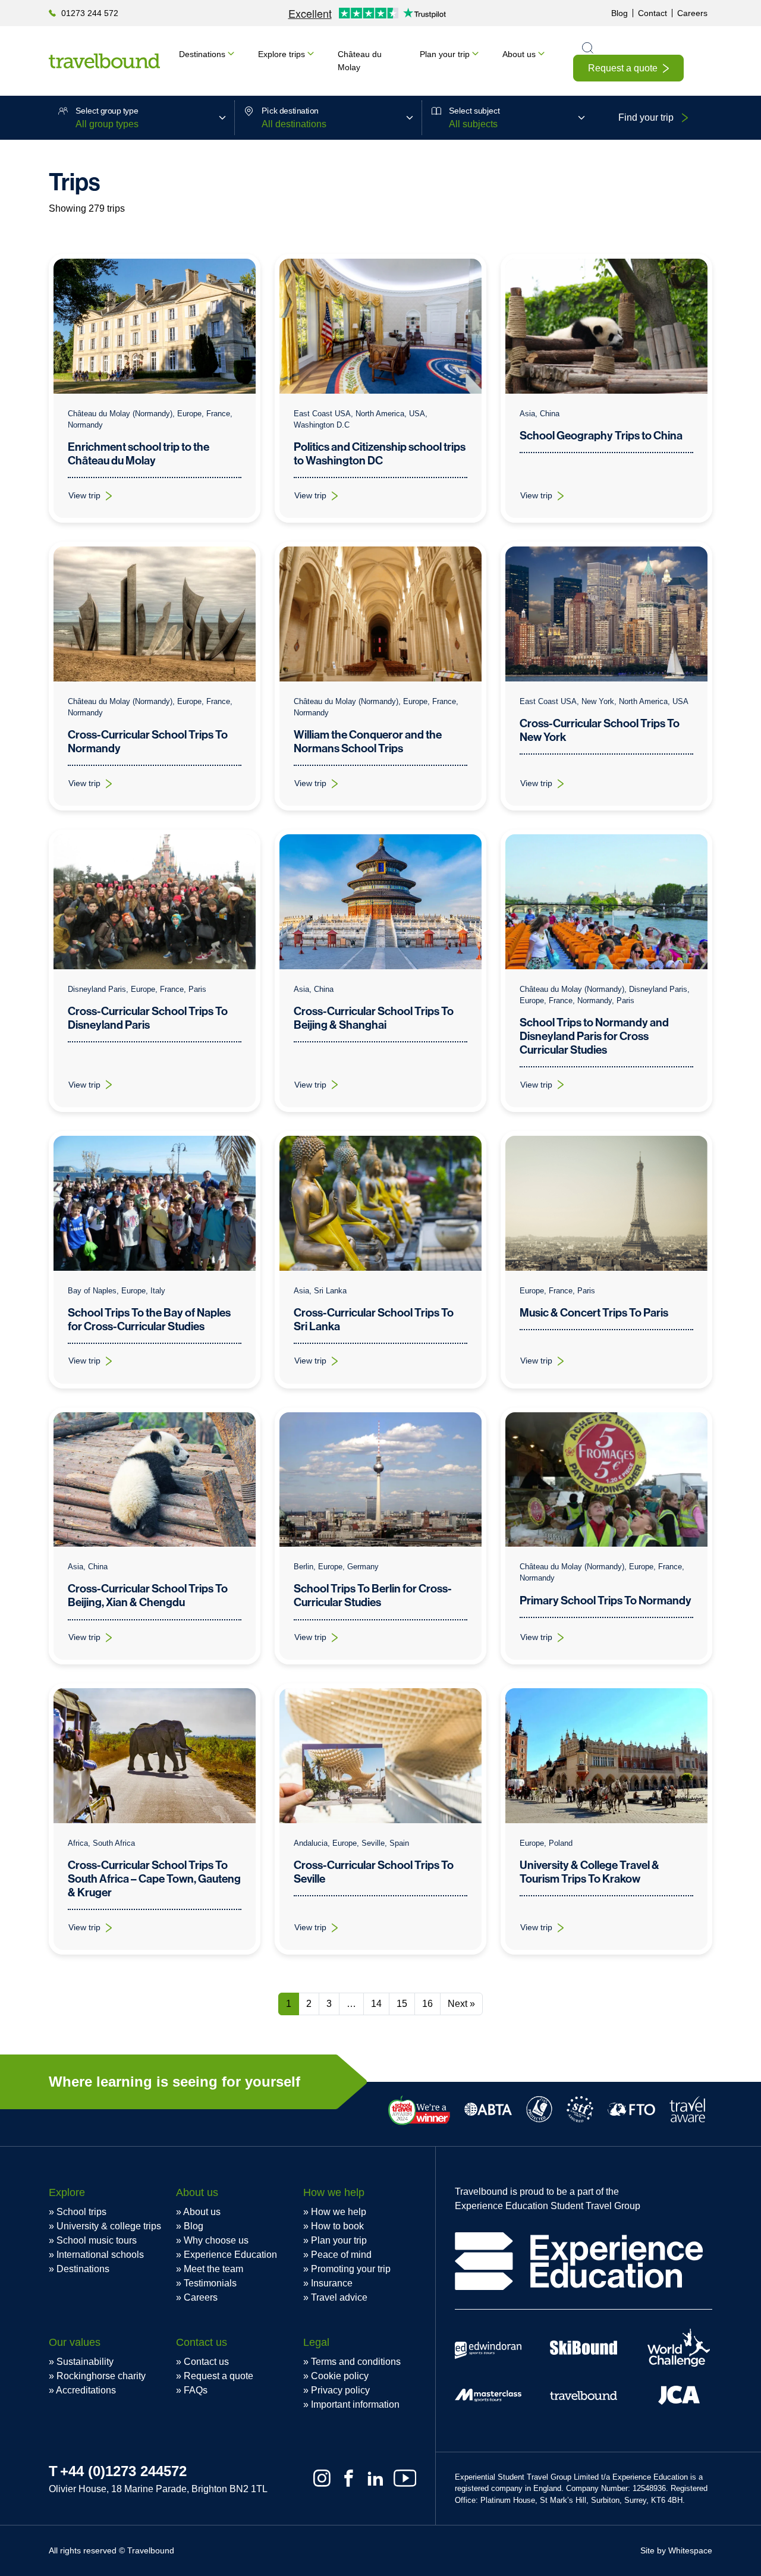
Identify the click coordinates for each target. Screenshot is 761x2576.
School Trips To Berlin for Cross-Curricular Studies (373, 1595)
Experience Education (230, 2255)
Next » (461, 2004)
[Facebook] (349, 2478)
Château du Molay (360, 61)
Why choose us (216, 2240)
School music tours (97, 2240)
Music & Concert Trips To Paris (594, 1313)
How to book (337, 2226)
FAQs (196, 2390)
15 (402, 2004)
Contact (652, 13)
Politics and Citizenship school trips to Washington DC (380, 454)
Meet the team (213, 2269)
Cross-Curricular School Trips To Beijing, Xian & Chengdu (148, 1595)
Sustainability (85, 2362)
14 (376, 2004)
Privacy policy (340, 2390)
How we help (339, 2212)
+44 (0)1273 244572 (123, 2471)
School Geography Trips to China (601, 436)
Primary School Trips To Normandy (606, 1600)
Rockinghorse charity (101, 2376)
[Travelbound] (104, 61)
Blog (620, 13)
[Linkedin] (375, 2478)
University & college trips (109, 2226)
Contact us (206, 2362)
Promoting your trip (351, 2269)
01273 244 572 (90, 13)
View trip (97, 498)
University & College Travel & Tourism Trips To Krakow (589, 1872)
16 (427, 2004)
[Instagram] (322, 2478)
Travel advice (339, 2297)
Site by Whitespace (676, 2550)
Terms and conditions (356, 2362)
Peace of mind (341, 2255)
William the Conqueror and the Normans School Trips (368, 742)
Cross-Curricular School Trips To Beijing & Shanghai (374, 1018)
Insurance (332, 2283)
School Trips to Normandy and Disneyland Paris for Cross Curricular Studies (594, 1036)
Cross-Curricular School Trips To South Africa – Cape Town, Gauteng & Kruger (154, 1879)
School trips (81, 2212)
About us (519, 54)
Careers (692, 13)
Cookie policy (340, 2376)
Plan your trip (445, 54)
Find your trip (646, 117)
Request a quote (623, 68)
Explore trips (282, 54)
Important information (355, 2404)
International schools (100, 2255)
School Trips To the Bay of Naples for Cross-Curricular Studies (149, 1320)
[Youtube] (405, 2478)
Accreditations (86, 2390)
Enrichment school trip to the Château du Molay (139, 454)
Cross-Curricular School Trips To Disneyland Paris (148, 1018)
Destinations (202, 54)
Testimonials (210, 2283)
